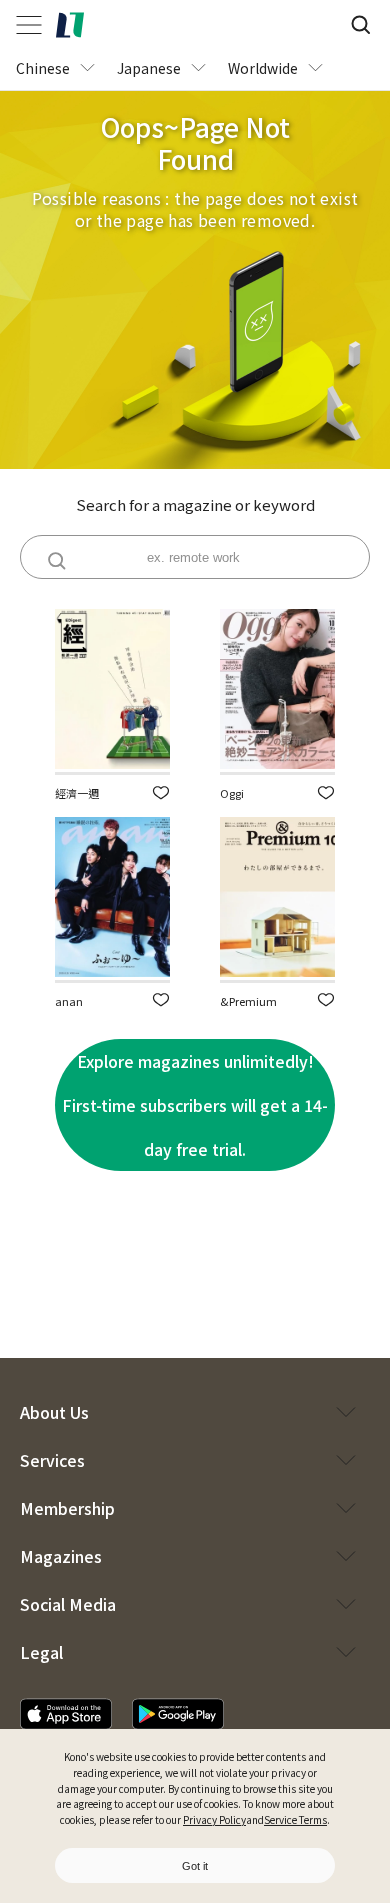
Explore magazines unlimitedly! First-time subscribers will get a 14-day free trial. (195, 1105)
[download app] (66, 1714)
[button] (161, 792)
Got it (195, 1866)
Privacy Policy (214, 1819)
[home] (70, 25)
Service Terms (295, 1819)
